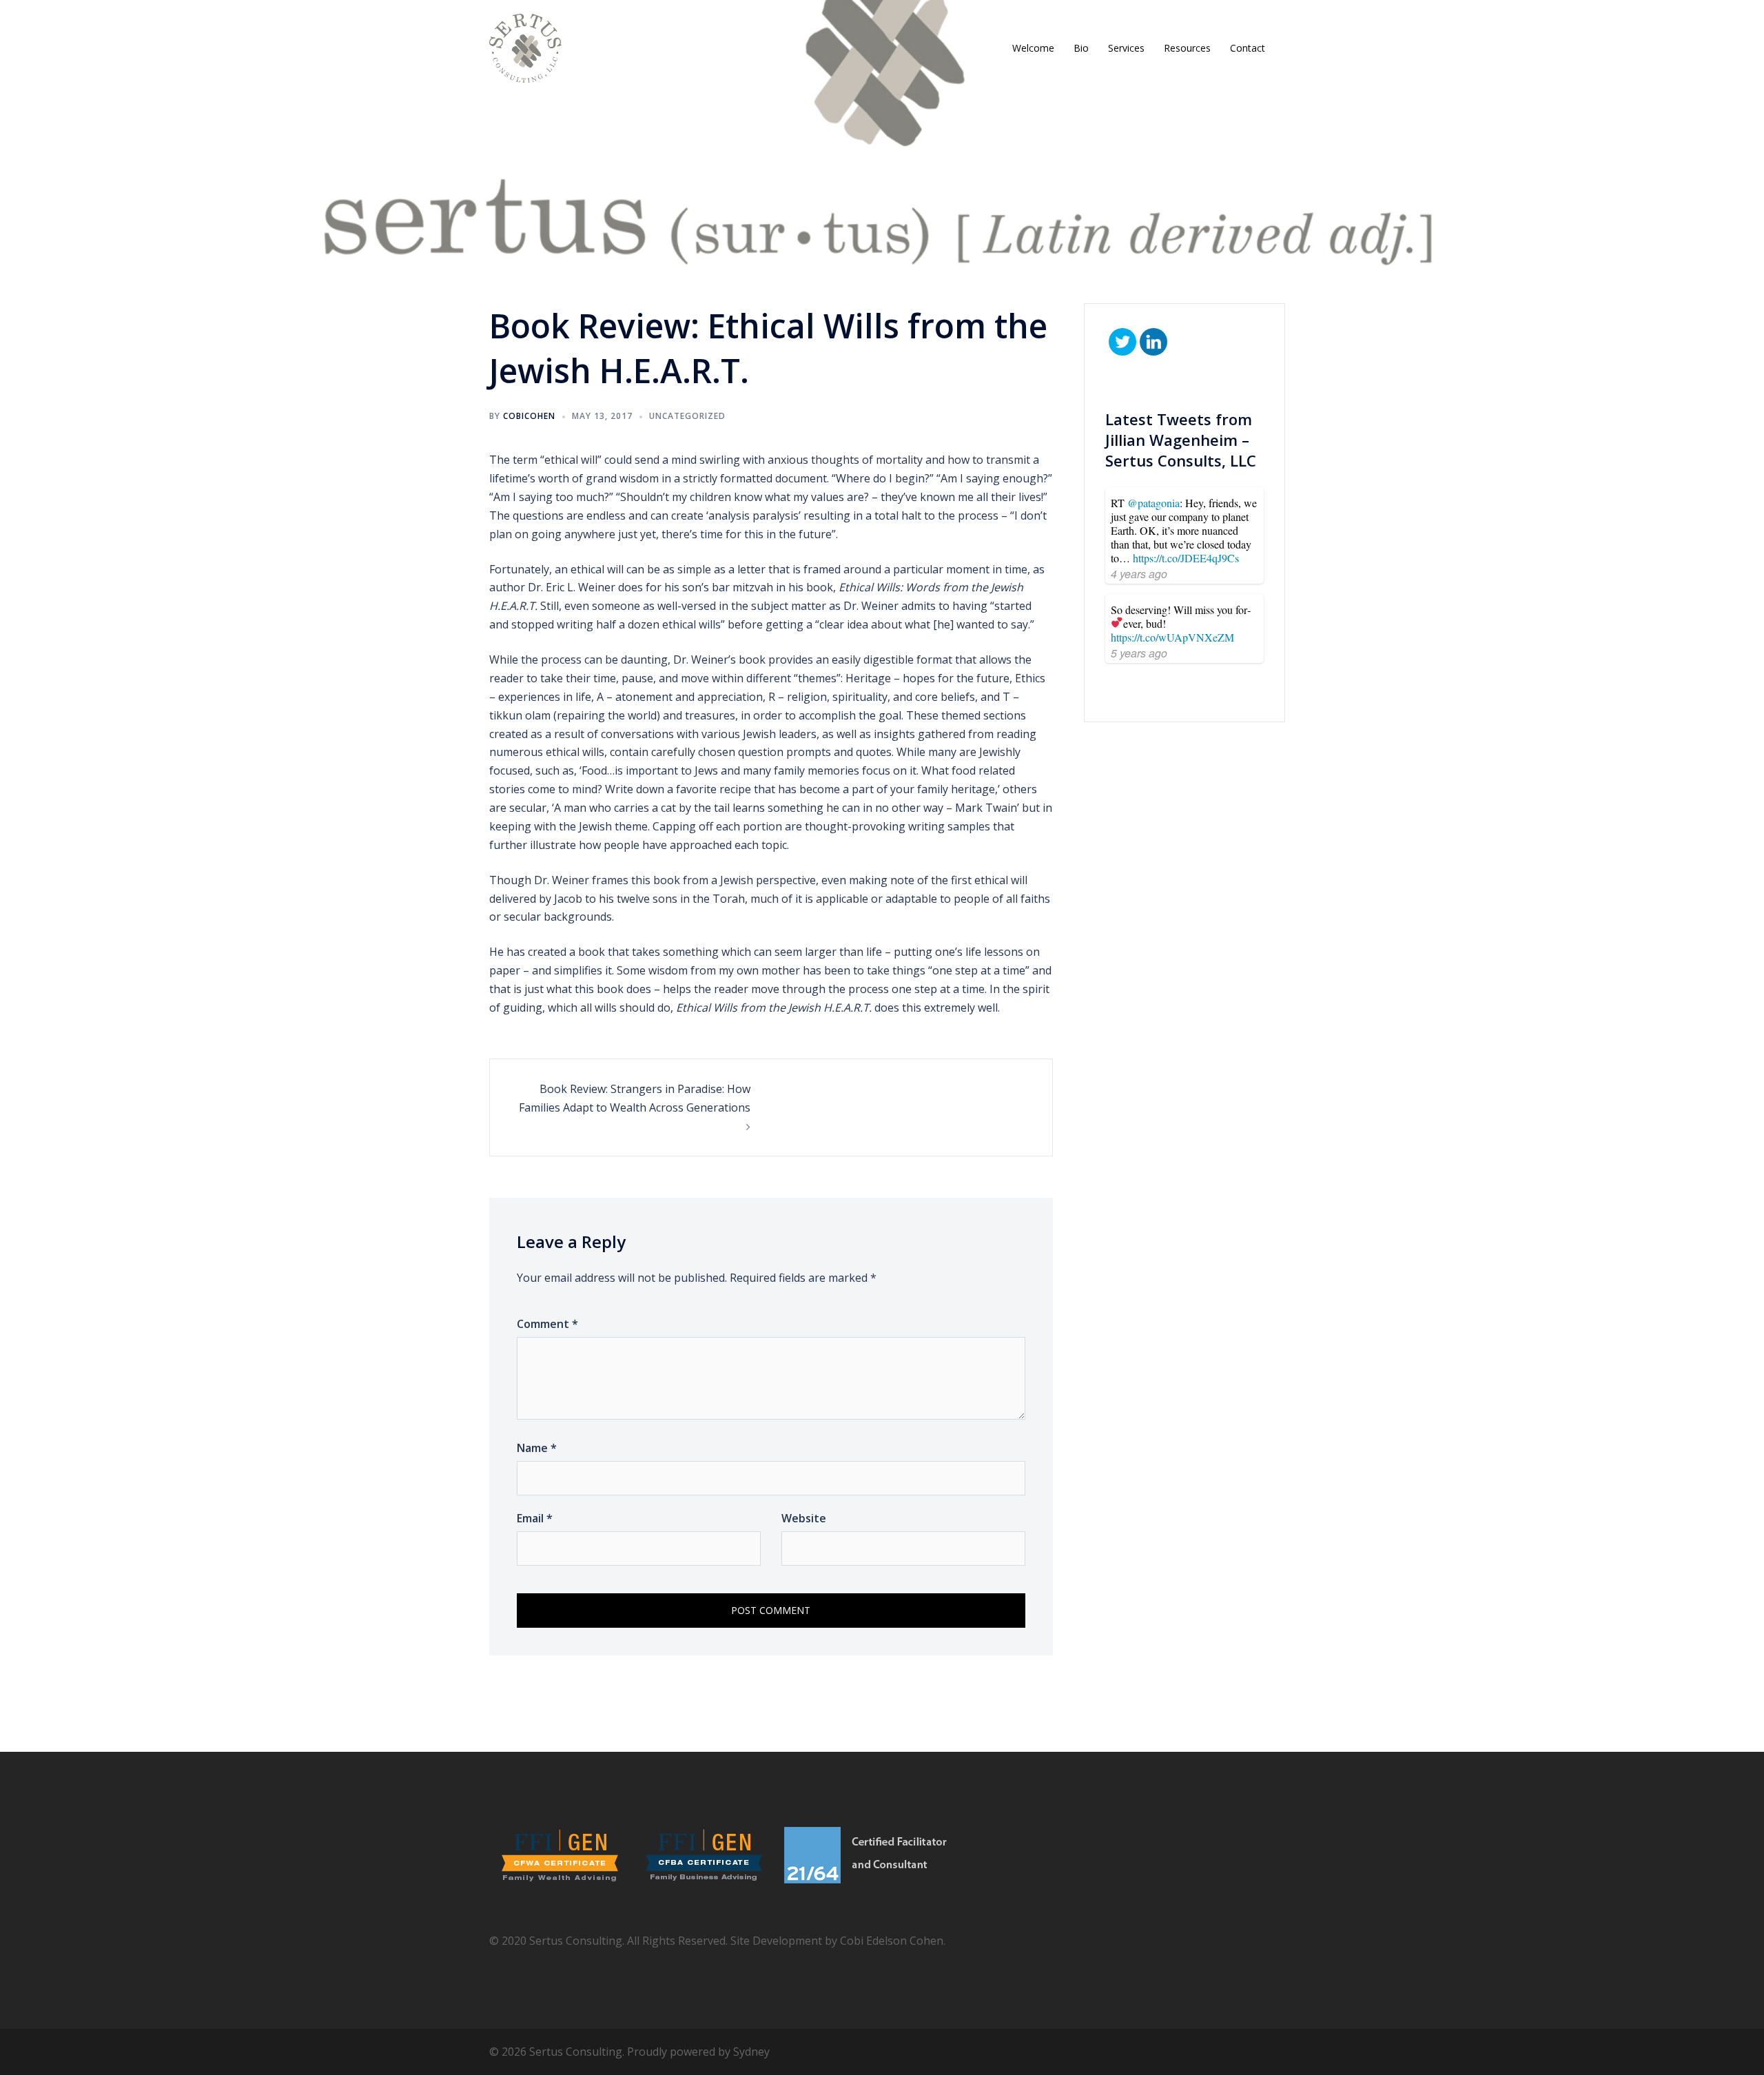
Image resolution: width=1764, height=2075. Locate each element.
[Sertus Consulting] (525, 47)
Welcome (1033, 48)
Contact (1248, 48)
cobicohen (529, 416)
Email (535, 1518)
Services (1126, 48)
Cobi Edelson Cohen (892, 1941)
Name (537, 1448)
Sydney (751, 2052)
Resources (1187, 48)
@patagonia (1153, 503)
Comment (547, 1324)
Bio (1081, 48)
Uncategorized (687, 416)
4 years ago (1139, 574)
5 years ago (1139, 653)
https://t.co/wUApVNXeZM (1172, 637)
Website (804, 1518)
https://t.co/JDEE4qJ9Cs (1186, 558)
